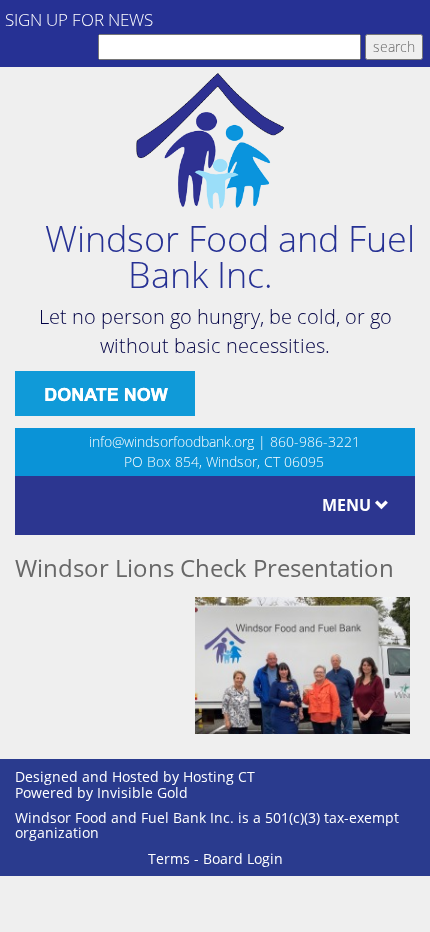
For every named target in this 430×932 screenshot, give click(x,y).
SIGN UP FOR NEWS (79, 19)
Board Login (243, 858)
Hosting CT (219, 776)
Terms (169, 858)
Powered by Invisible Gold (101, 792)
